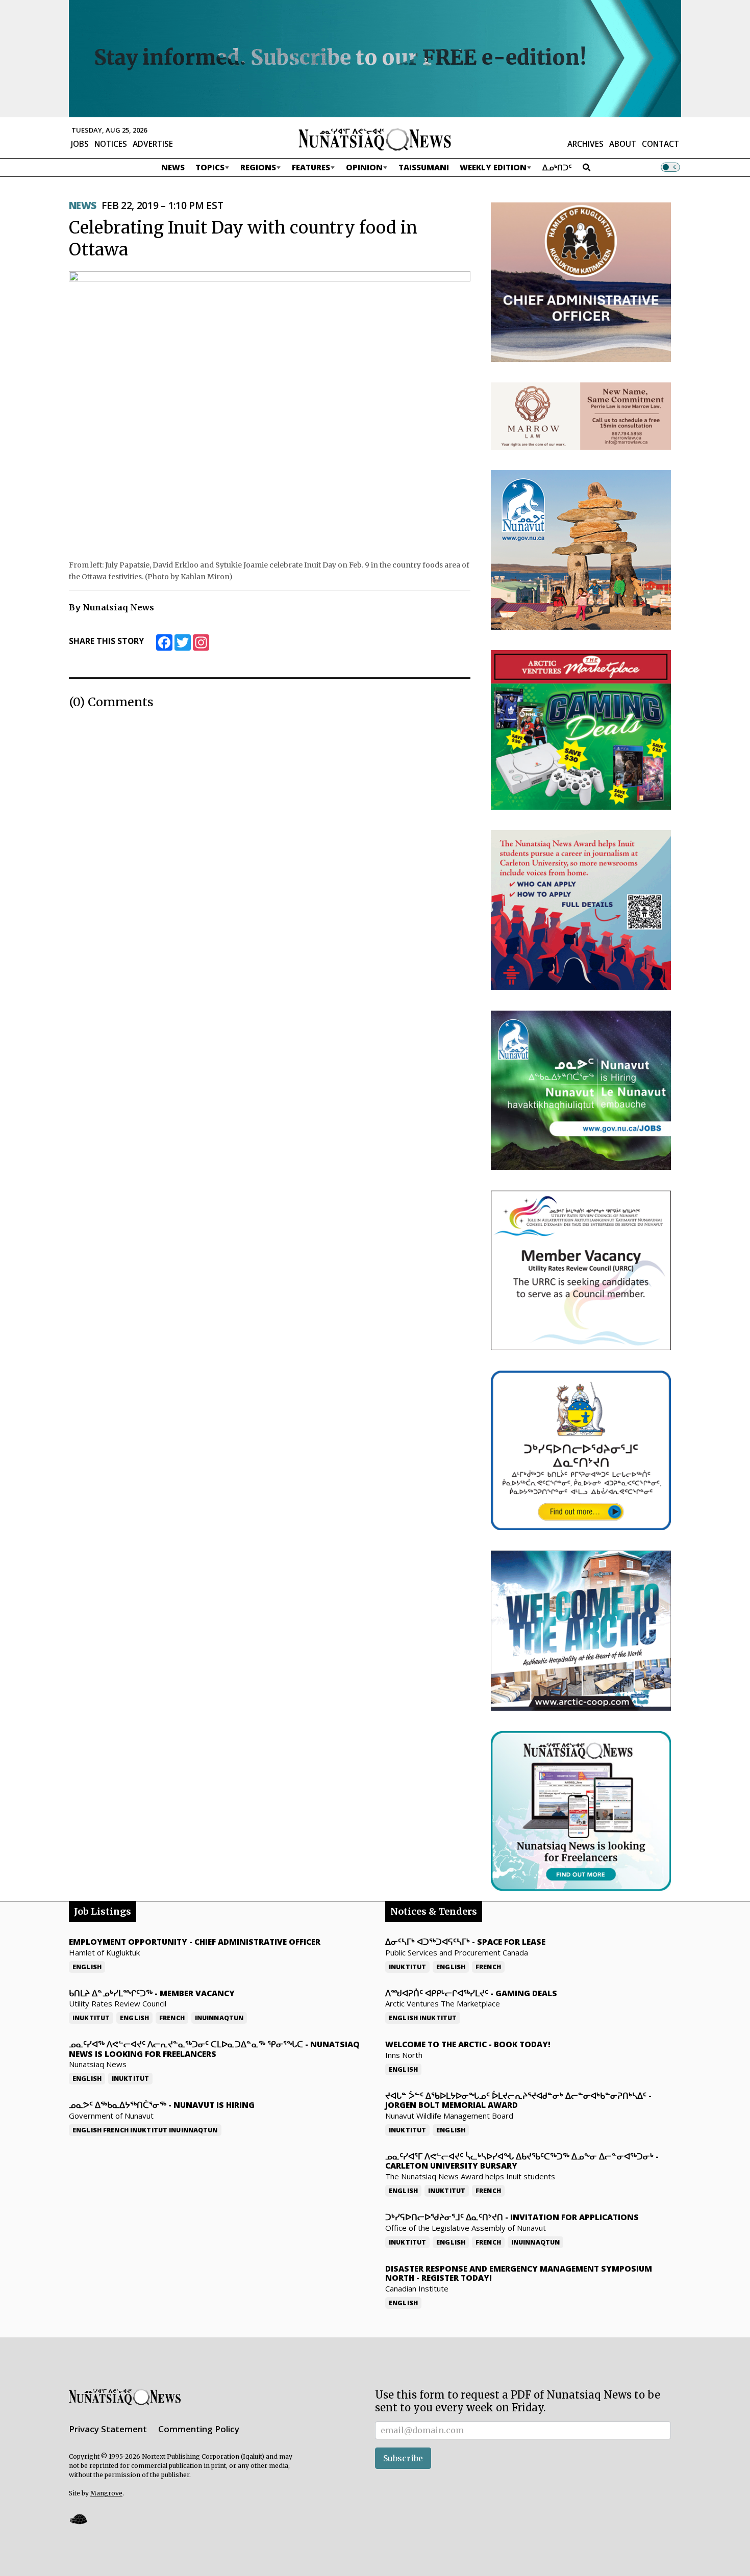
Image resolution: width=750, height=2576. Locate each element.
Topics (210, 167)
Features (311, 167)
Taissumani (424, 167)
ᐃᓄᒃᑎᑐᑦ (557, 167)
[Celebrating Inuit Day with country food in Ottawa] (270, 412)
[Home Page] (375, 139)
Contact (660, 144)
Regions (258, 167)
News (173, 167)
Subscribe (403, 2458)
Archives (585, 144)
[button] (78, 2519)
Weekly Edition (493, 167)
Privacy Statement (108, 2429)
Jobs (80, 144)
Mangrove (106, 2493)
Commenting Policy (199, 2429)
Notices (111, 144)
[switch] (670, 167)
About (623, 144)
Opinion (364, 167)
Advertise (153, 144)
